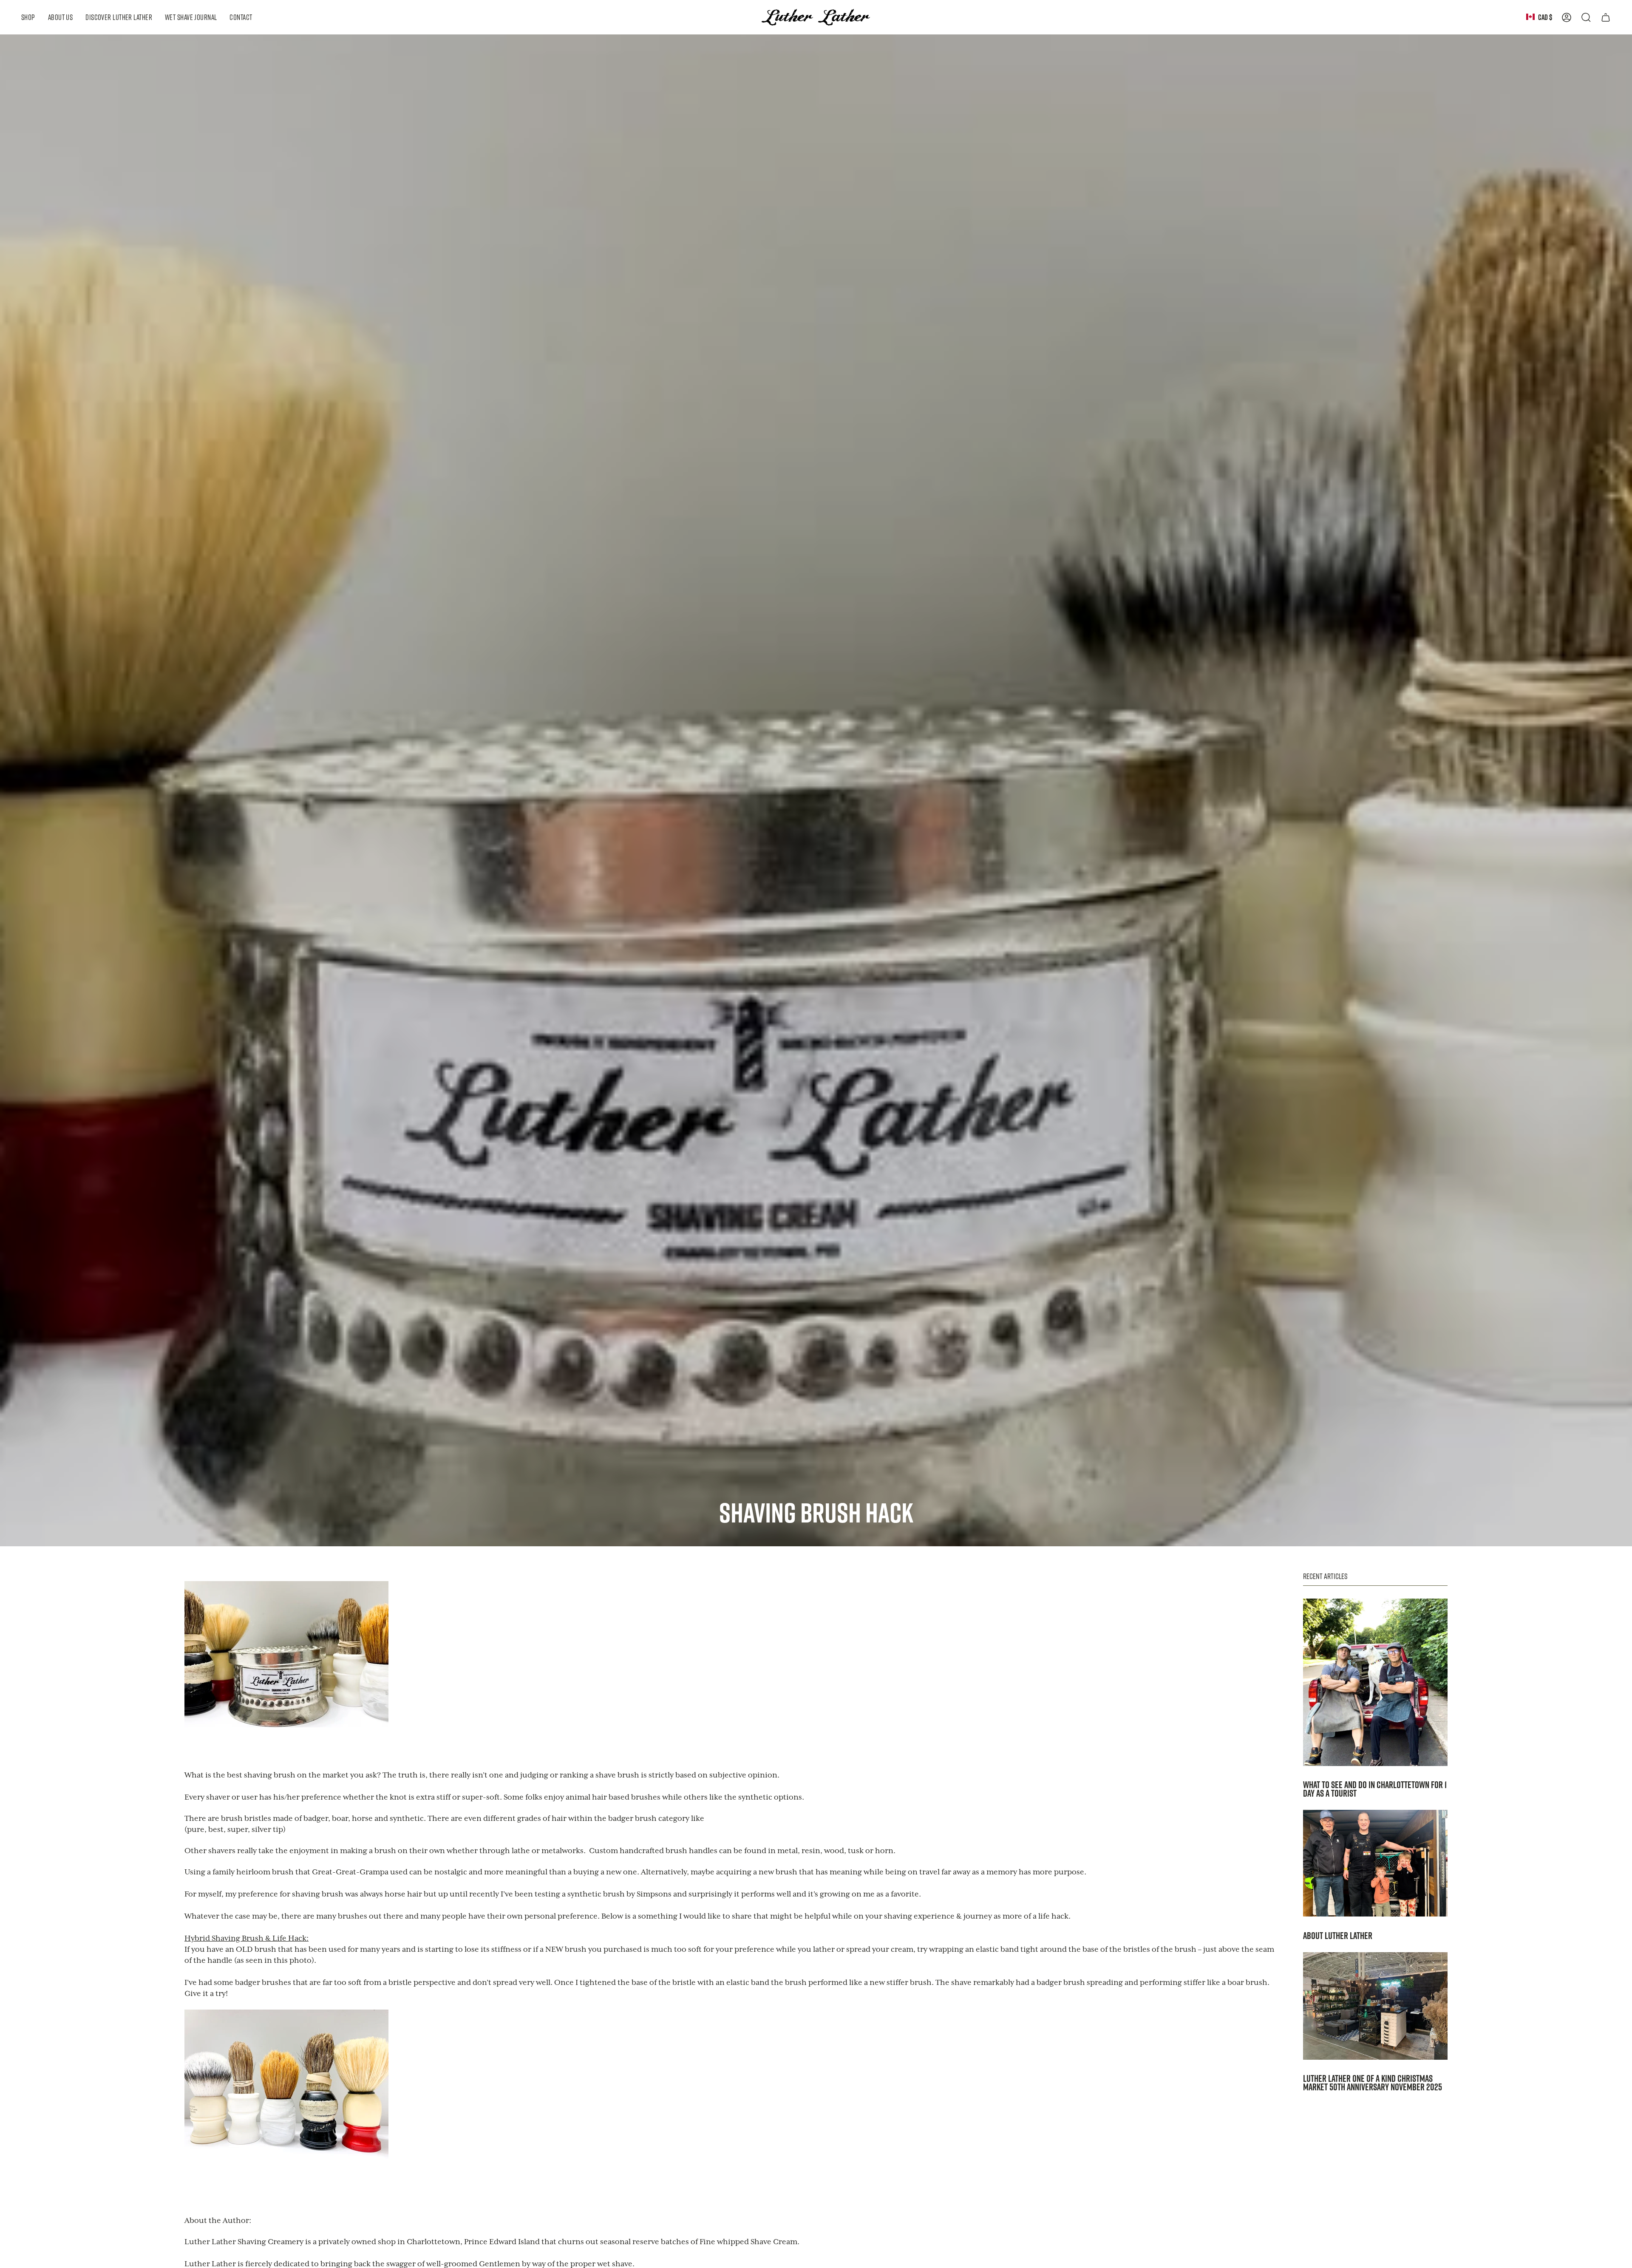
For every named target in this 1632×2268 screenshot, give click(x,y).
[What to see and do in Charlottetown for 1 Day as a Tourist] (1375, 1682)
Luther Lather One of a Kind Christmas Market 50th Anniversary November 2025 (1373, 2083)
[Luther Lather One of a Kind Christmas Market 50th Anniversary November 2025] (1375, 2006)
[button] (28, 17)
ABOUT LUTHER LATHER (1338, 1936)
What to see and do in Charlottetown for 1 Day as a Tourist (1375, 1789)
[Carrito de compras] (1606, 17)
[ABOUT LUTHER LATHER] (1375, 1863)
